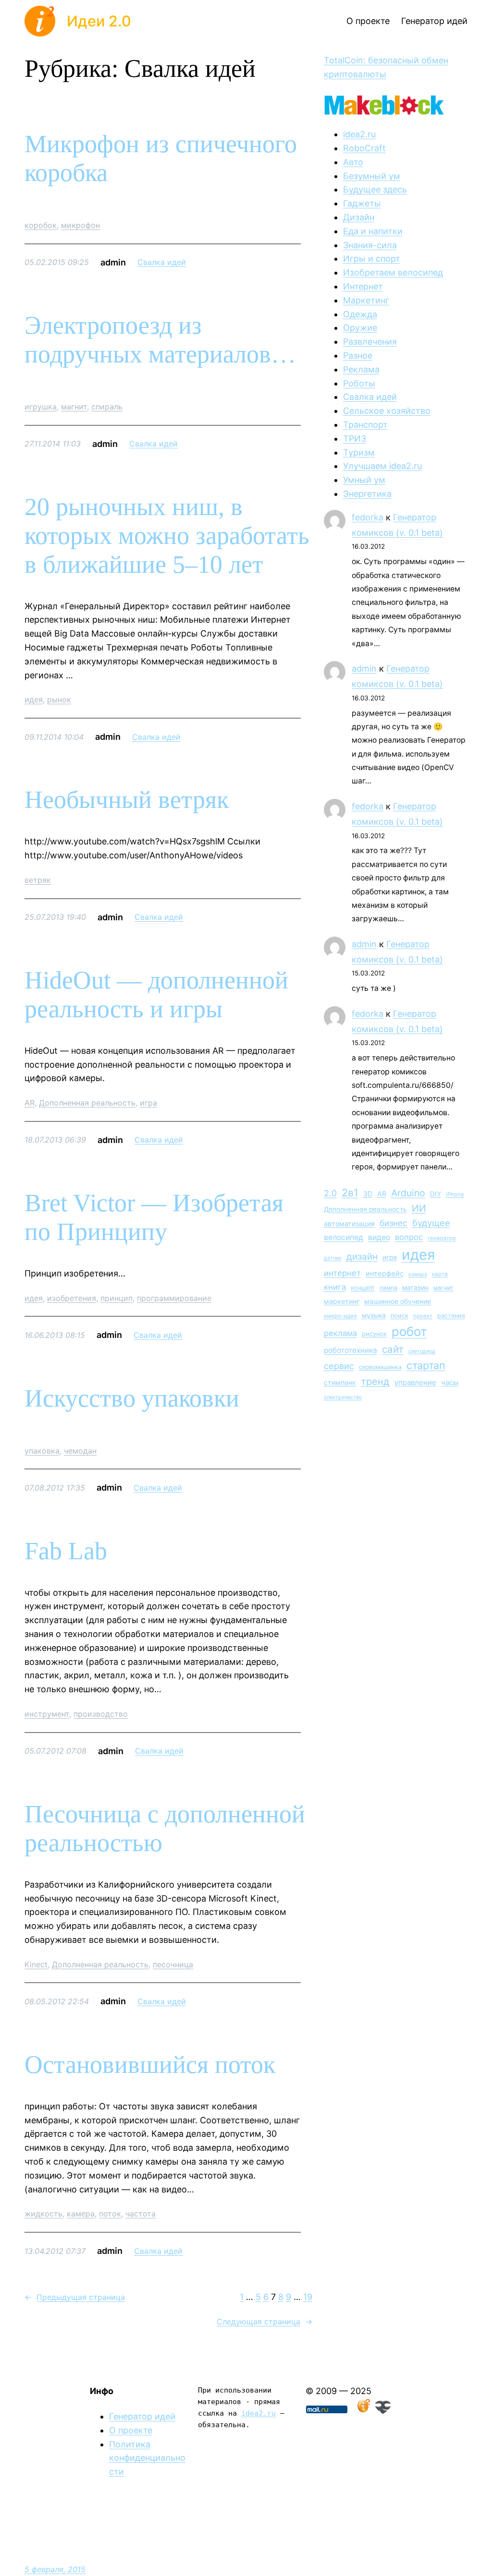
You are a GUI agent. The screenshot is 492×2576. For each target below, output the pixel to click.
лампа (388, 1288)
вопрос (409, 1237)
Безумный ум (372, 176)
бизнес (394, 1223)
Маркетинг (366, 300)
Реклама (361, 369)
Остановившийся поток (150, 2064)
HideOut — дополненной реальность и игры (156, 994)
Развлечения (370, 342)
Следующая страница (264, 2322)
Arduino (408, 1193)
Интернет (363, 286)
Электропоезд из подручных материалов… (160, 340)
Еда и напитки (373, 231)
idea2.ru (359, 134)
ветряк (38, 880)
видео (379, 1237)
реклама (340, 1333)
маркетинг (342, 1301)
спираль (107, 407)
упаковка (42, 1451)
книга (335, 1287)
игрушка (41, 407)
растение (451, 1316)
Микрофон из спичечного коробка (161, 158)
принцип (117, 1298)
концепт (363, 1288)
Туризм (359, 452)
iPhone (455, 1194)
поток (110, 2214)
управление (415, 1382)
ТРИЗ (355, 439)
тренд (375, 1381)
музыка (374, 1315)
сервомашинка (380, 1367)
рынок (59, 699)
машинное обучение (398, 1301)
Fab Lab (66, 1551)
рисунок (374, 1334)
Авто (353, 162)
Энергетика (367, 494)
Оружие (360, 328)
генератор (442, 1238)
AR (30, 1103)
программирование (174, 1298)
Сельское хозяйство (387, 411)
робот (409, 1331)
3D (368, 1194)
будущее (431, 1223)
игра (148, 1103)
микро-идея (340, 1316)
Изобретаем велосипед (393, 272)
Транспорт (365, 425)
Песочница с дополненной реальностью (165, 1828)
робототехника (351, 1350)
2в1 (350, 1192)
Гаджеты (362, 203)
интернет (342, 1273)
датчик (333, 1258)
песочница (173, 1964)
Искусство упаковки (132, 1398)
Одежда (360, 314)
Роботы (359, 383)
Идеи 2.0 (99, 21)
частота (141, 2214)
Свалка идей (162, 262)
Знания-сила (370, 245)
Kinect (36, 1964)
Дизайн (359, 217)
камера (81, 2214)
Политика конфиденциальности (147, 2458)
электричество (343, 1397)
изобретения (72, 1298)
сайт (393, 1349)
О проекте (131, 2430)
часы (450, 1382)
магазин (415, 1288)
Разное (358, 355)
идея (34, 699)
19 (308, 2297)
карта (440, 1274)
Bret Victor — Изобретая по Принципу (154, 1217)
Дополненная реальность (87, 1103)
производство (101, 1714)
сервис (339, 1366)
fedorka (368, 517)
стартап (426, 1365)
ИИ (419, 1208)
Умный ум (364, 480)
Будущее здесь (375, 189)
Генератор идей (142, 2416)
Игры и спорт (372, 259)
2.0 (330, 1193)
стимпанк (340, 1382)
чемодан (80, 1451)
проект (423, 1316)
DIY (436, 1194)
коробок (41, 225)
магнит (74, 407)
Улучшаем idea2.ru (382, 466)
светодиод (422, 1351)
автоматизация (349, 1223)
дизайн (362, 1257)
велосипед (344, 1237)
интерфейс (385, 1274)
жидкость (43, 2214)
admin (364, 668)
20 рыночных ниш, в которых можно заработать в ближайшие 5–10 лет (167, 536)
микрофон (80, 225)
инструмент (47, 1714)
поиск (400, 1316)
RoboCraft (364, 148)
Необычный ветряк (127, 800)
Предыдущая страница (75, 2297)
